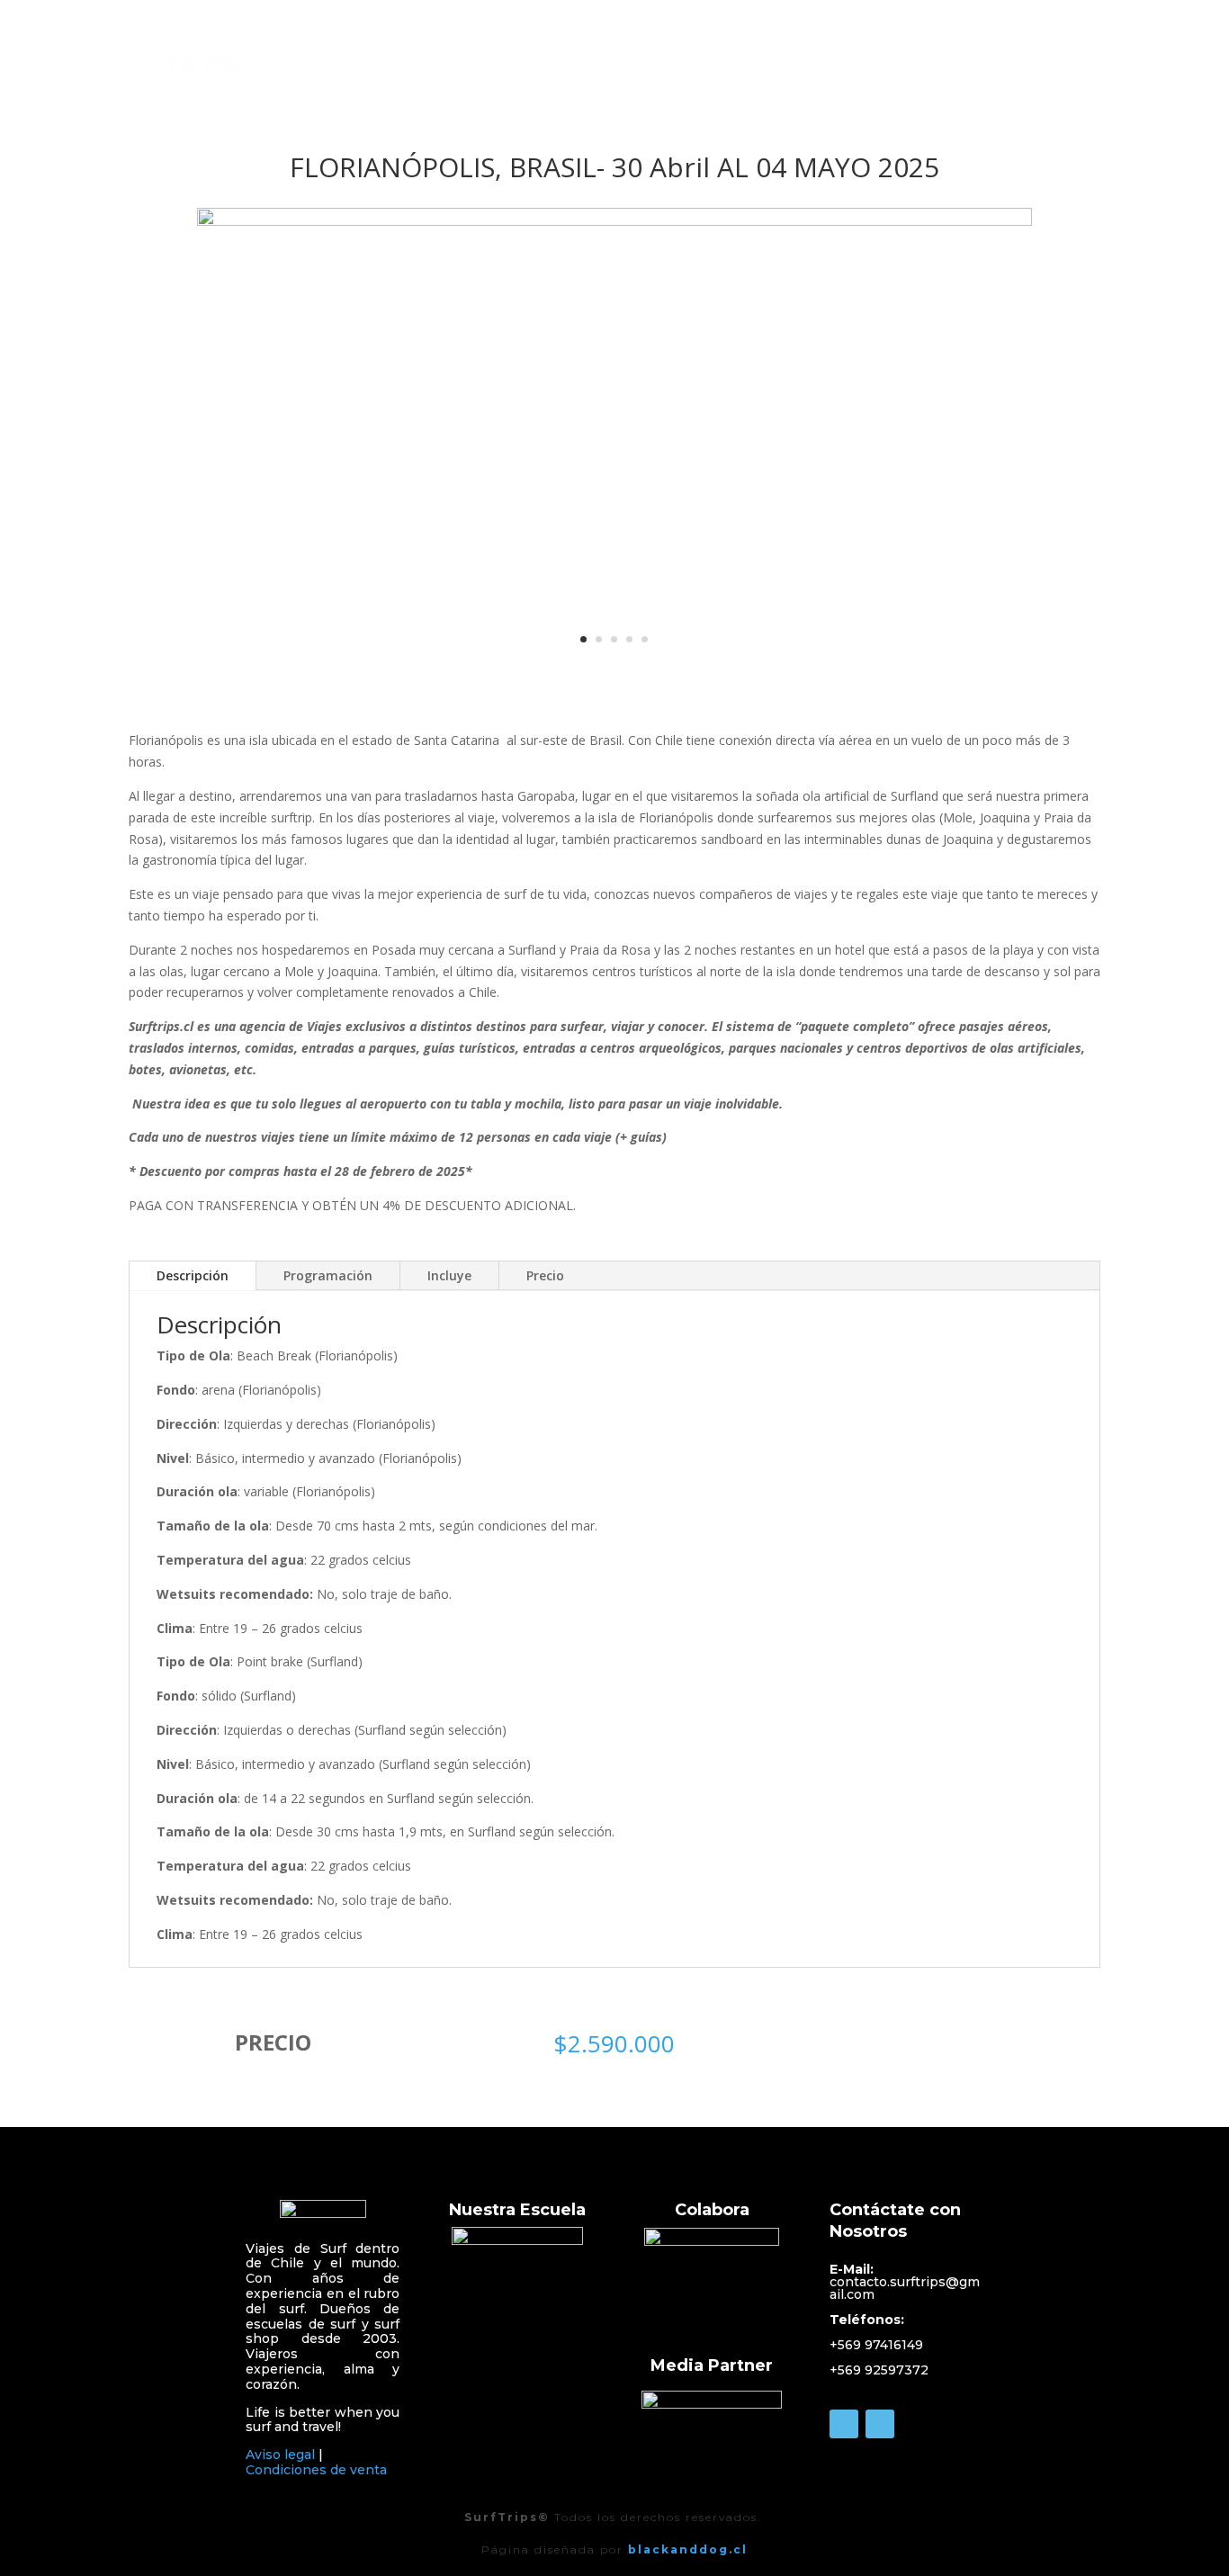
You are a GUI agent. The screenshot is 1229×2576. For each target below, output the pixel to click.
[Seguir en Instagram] (880, 2424)
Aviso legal (280, 2455)
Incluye (449, 1275)
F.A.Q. (1081, 58)
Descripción (193, 1275)
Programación (328, 1275)
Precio (545, 1275)
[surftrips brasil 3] (615, 221)
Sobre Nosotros (832, 58)
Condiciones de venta (316, 2470)
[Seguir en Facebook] (844, 2424)
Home (735, 58)
